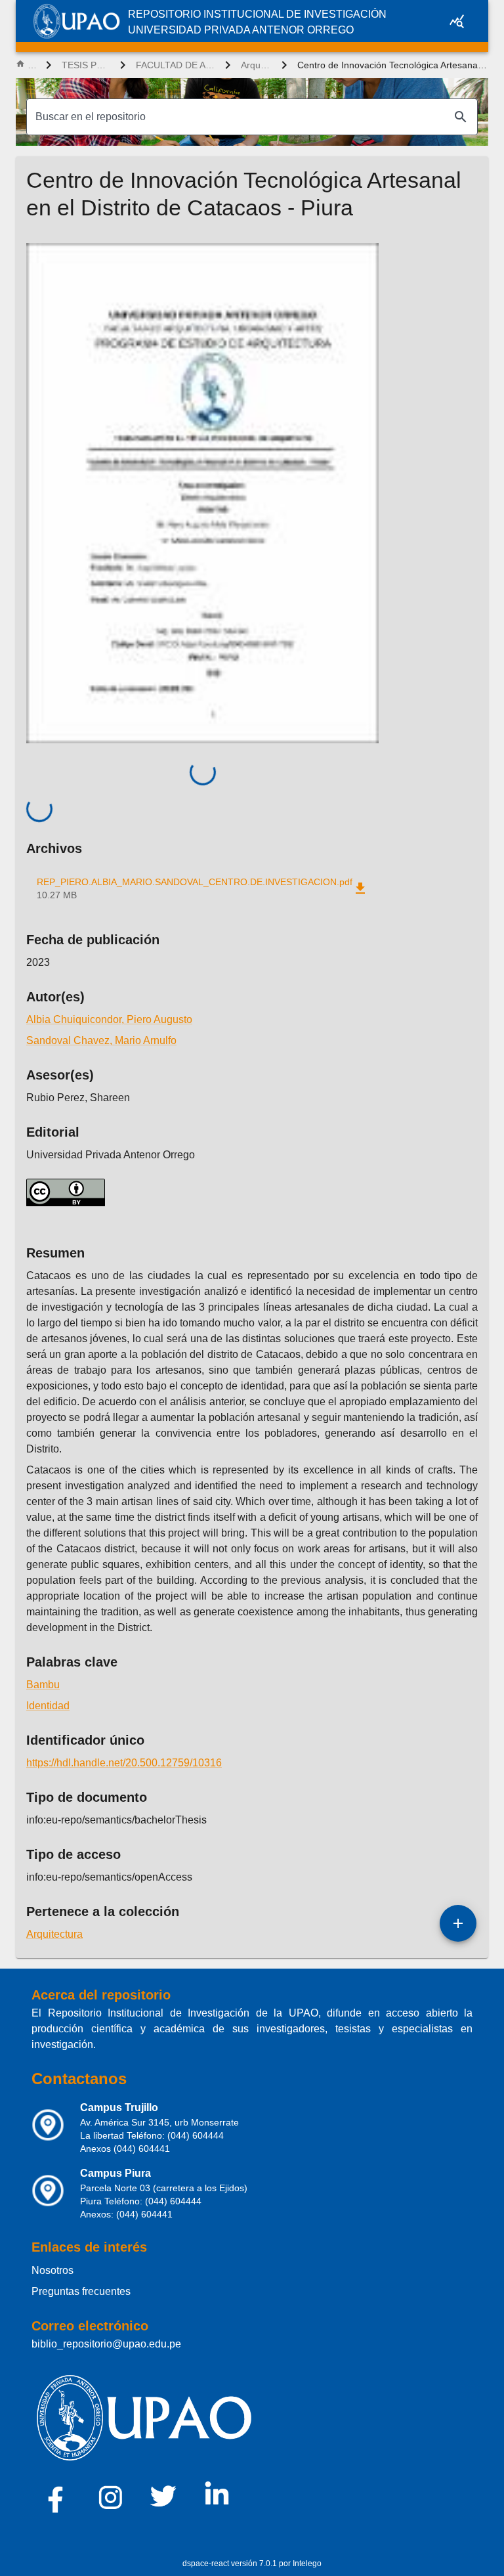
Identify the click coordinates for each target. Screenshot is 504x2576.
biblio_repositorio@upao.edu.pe (106, 2344)
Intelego (307, 2564)
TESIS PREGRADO (86, 65)
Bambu (43, 1685)
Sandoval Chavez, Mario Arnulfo (101, 1040)
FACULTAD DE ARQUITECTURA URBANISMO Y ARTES (175, 65)
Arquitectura (256, 65)
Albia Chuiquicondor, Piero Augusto (109, 1019)
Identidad (48, 1706)
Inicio (31, 65)
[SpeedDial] (458, 1923)
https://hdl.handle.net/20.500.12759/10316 (124, 1763)
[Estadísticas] (457, 21)
